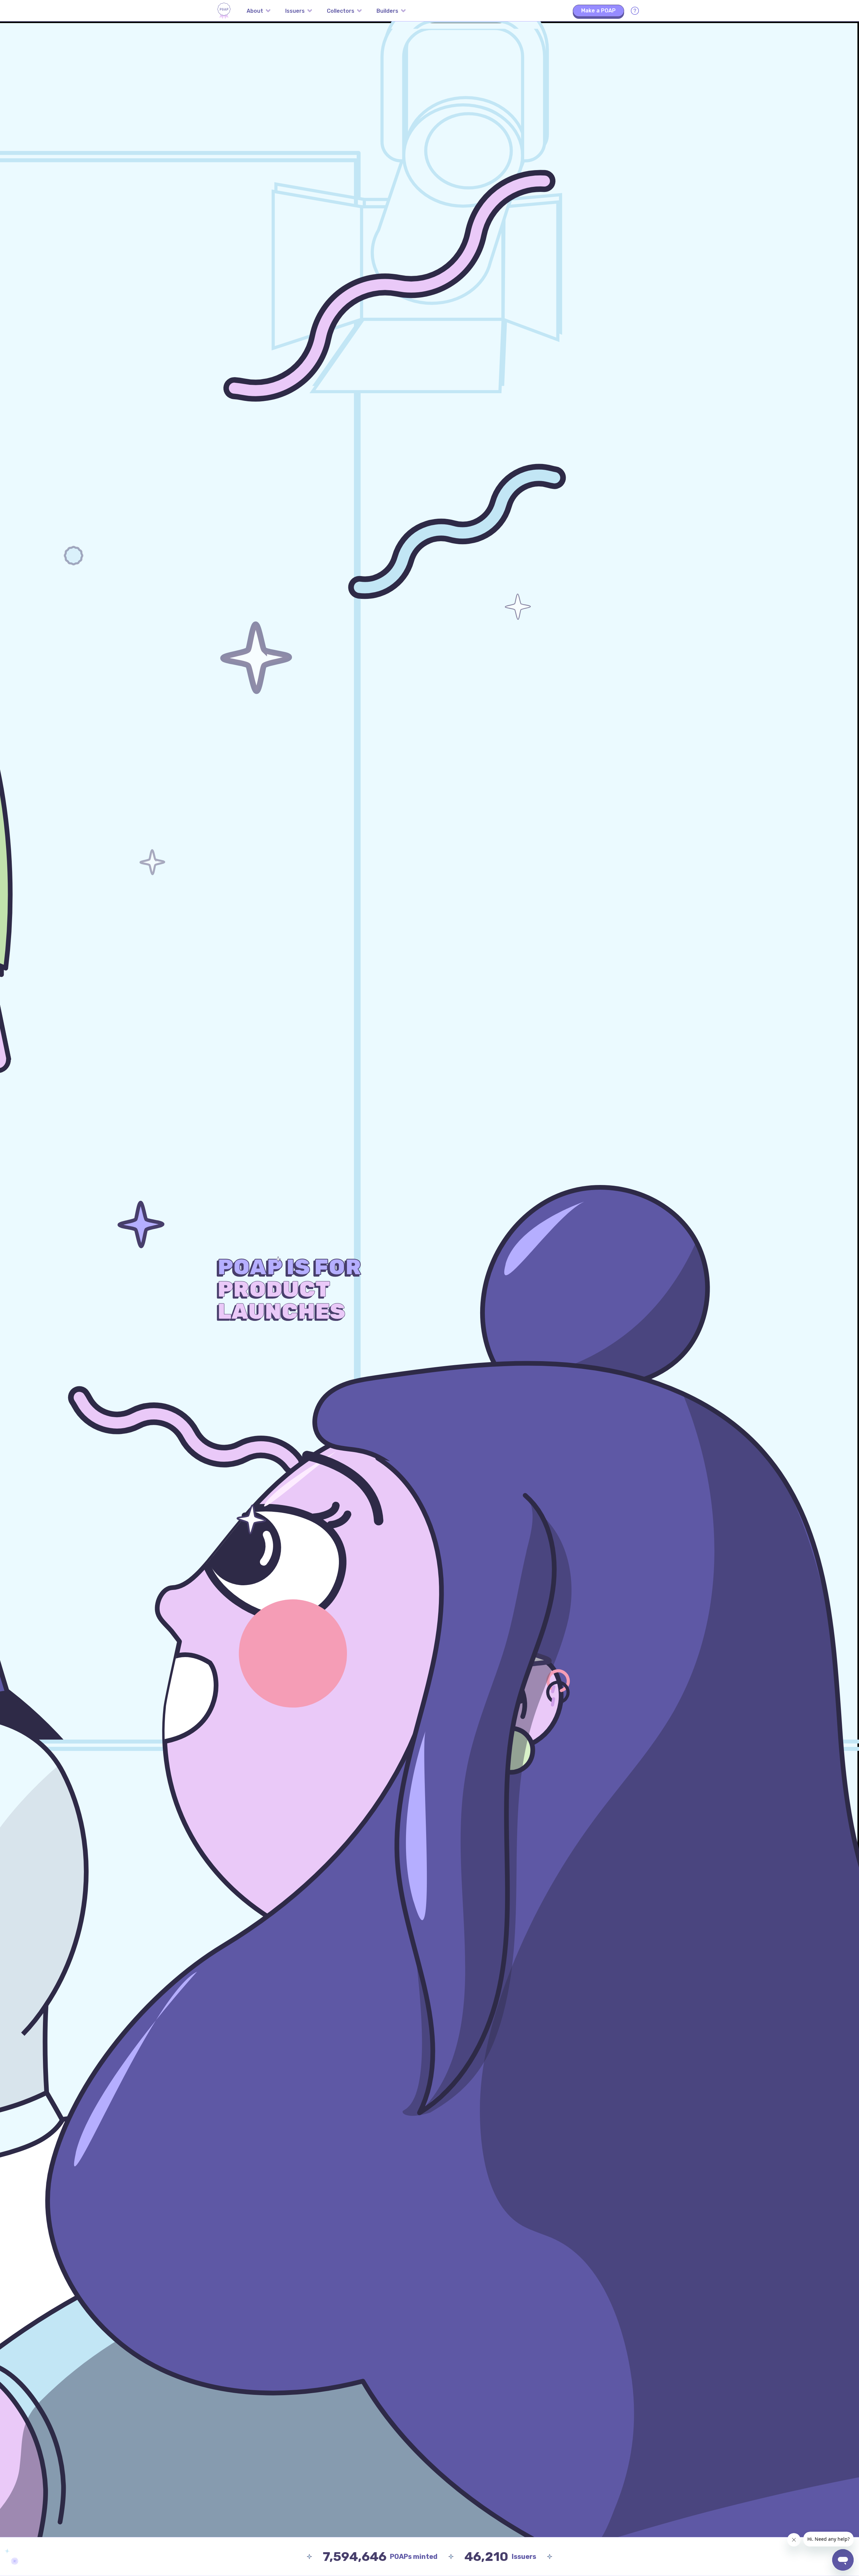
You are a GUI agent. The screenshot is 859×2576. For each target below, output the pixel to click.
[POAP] (224, 11)
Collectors (341, 11)
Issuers (295, 11)
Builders (387, 11)
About (255, 11)
